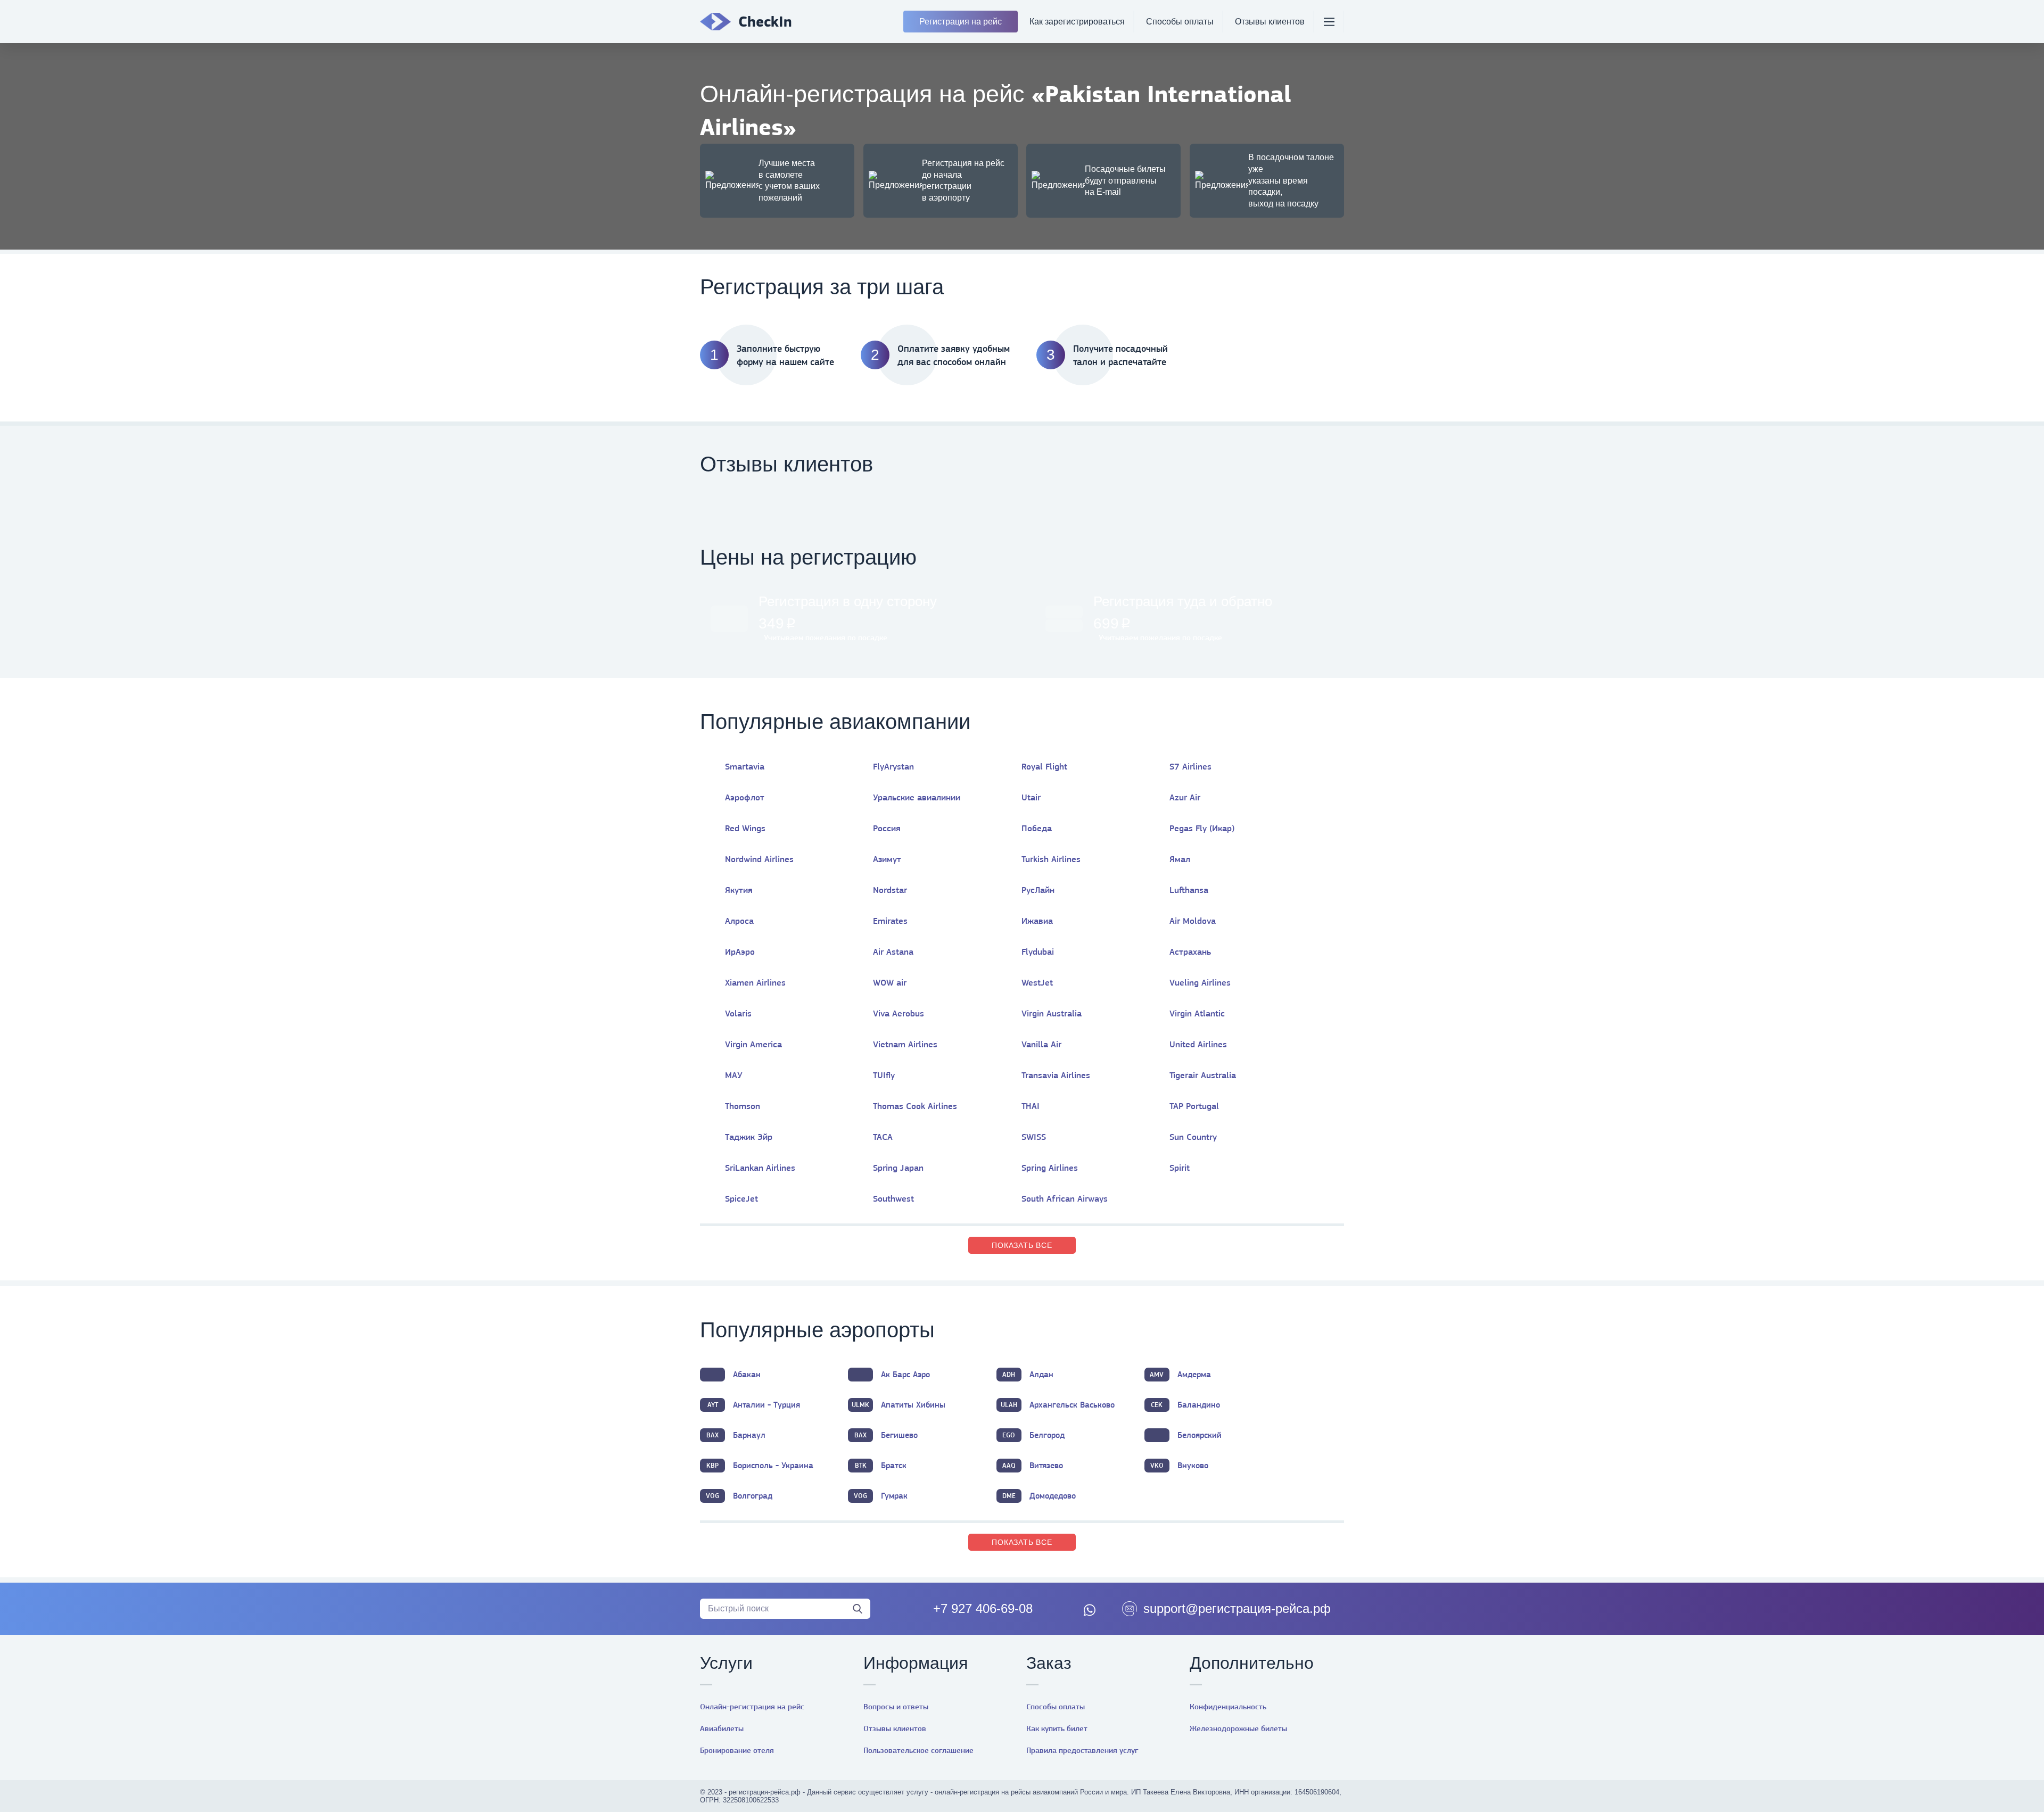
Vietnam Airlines (905, 1044)
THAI (1031, 1106)
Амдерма (1180, 1374)
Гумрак (881, 1496)
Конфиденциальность (1228, 1707)
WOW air (890, 982)
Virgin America (753, 1044)
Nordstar (890, 890)
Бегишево (886, 1435)
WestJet (1037, 982)
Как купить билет (1057, 1728)
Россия (887, 828)
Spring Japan (898, 1168)
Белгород (1033, 1435)
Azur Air (1185, 797)
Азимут (887, 859)
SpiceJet (741, 1198)
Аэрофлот (745, 797)
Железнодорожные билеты (1238, 1728)
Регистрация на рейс (961, 22)
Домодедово (1039, 1496)
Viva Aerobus (899, 1013)
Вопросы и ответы (896, 1707)
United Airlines (1198, 1044)
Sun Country (1193, 1137)
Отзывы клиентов (1270, 22)
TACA (883, 1137)
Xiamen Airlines (755, 982)
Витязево (1033, 1465)
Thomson (743, 1106)
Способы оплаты (1180, 22)
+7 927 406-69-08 (983, 1608)
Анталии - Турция (754, 1405)
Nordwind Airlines (759, 859)
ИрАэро (740, 951)
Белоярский (1200, 1435)
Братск (881, 1465)
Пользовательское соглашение (918, 1750)
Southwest (893, 1198)
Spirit (1180, 1168)
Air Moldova (1193, 921)
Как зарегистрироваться (1077, 22)
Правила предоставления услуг (1082, 1750)
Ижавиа (1037, 921)
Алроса (739, 921)
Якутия (739, 890)
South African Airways (1065, 1198)
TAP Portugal (1194, 1106)
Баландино (1185, 1405)
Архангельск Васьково (1058, 1405)
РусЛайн (1038, 890)
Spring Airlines (1050, 1168)
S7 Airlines (1190, 766)
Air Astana (893, 951)
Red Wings (745, 828)
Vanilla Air (1041, 1044)
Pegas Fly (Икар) (1202, 828)
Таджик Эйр (749, 1137)
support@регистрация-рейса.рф (1237, 1608)
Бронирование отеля (737, 1750)
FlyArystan (893, 766)
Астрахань (1190, 951)
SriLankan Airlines (760, 1168)
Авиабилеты (722, 1728)
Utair (1031, 797)
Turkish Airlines (1051, 859)
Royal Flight (1044, 766)
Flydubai (1038, 951)
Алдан (1028, 1374)
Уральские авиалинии (917, 797)
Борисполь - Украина (760, 1465)
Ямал (1180, 859)
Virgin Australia (1052, 1013)
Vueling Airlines (1200, 982)
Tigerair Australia (1203, 1075)
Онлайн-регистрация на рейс (752, 1707)
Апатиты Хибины (899, 1405)
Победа (1037, 828)
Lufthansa (1189, 890)
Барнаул (736, 1435)
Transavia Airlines (1056, 1075)
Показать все (1022, 1245)
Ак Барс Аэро (905, 1374)
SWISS (1034, 1137)
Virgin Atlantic (1197, 1013)
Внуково (1179, 1465)
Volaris (738, 1013)
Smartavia (745, 766)
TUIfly (884, 1075)
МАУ (734, 1075)
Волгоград (739, 1496)
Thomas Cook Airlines (915, 1106)
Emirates (890, 921)
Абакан (747, 1374)
